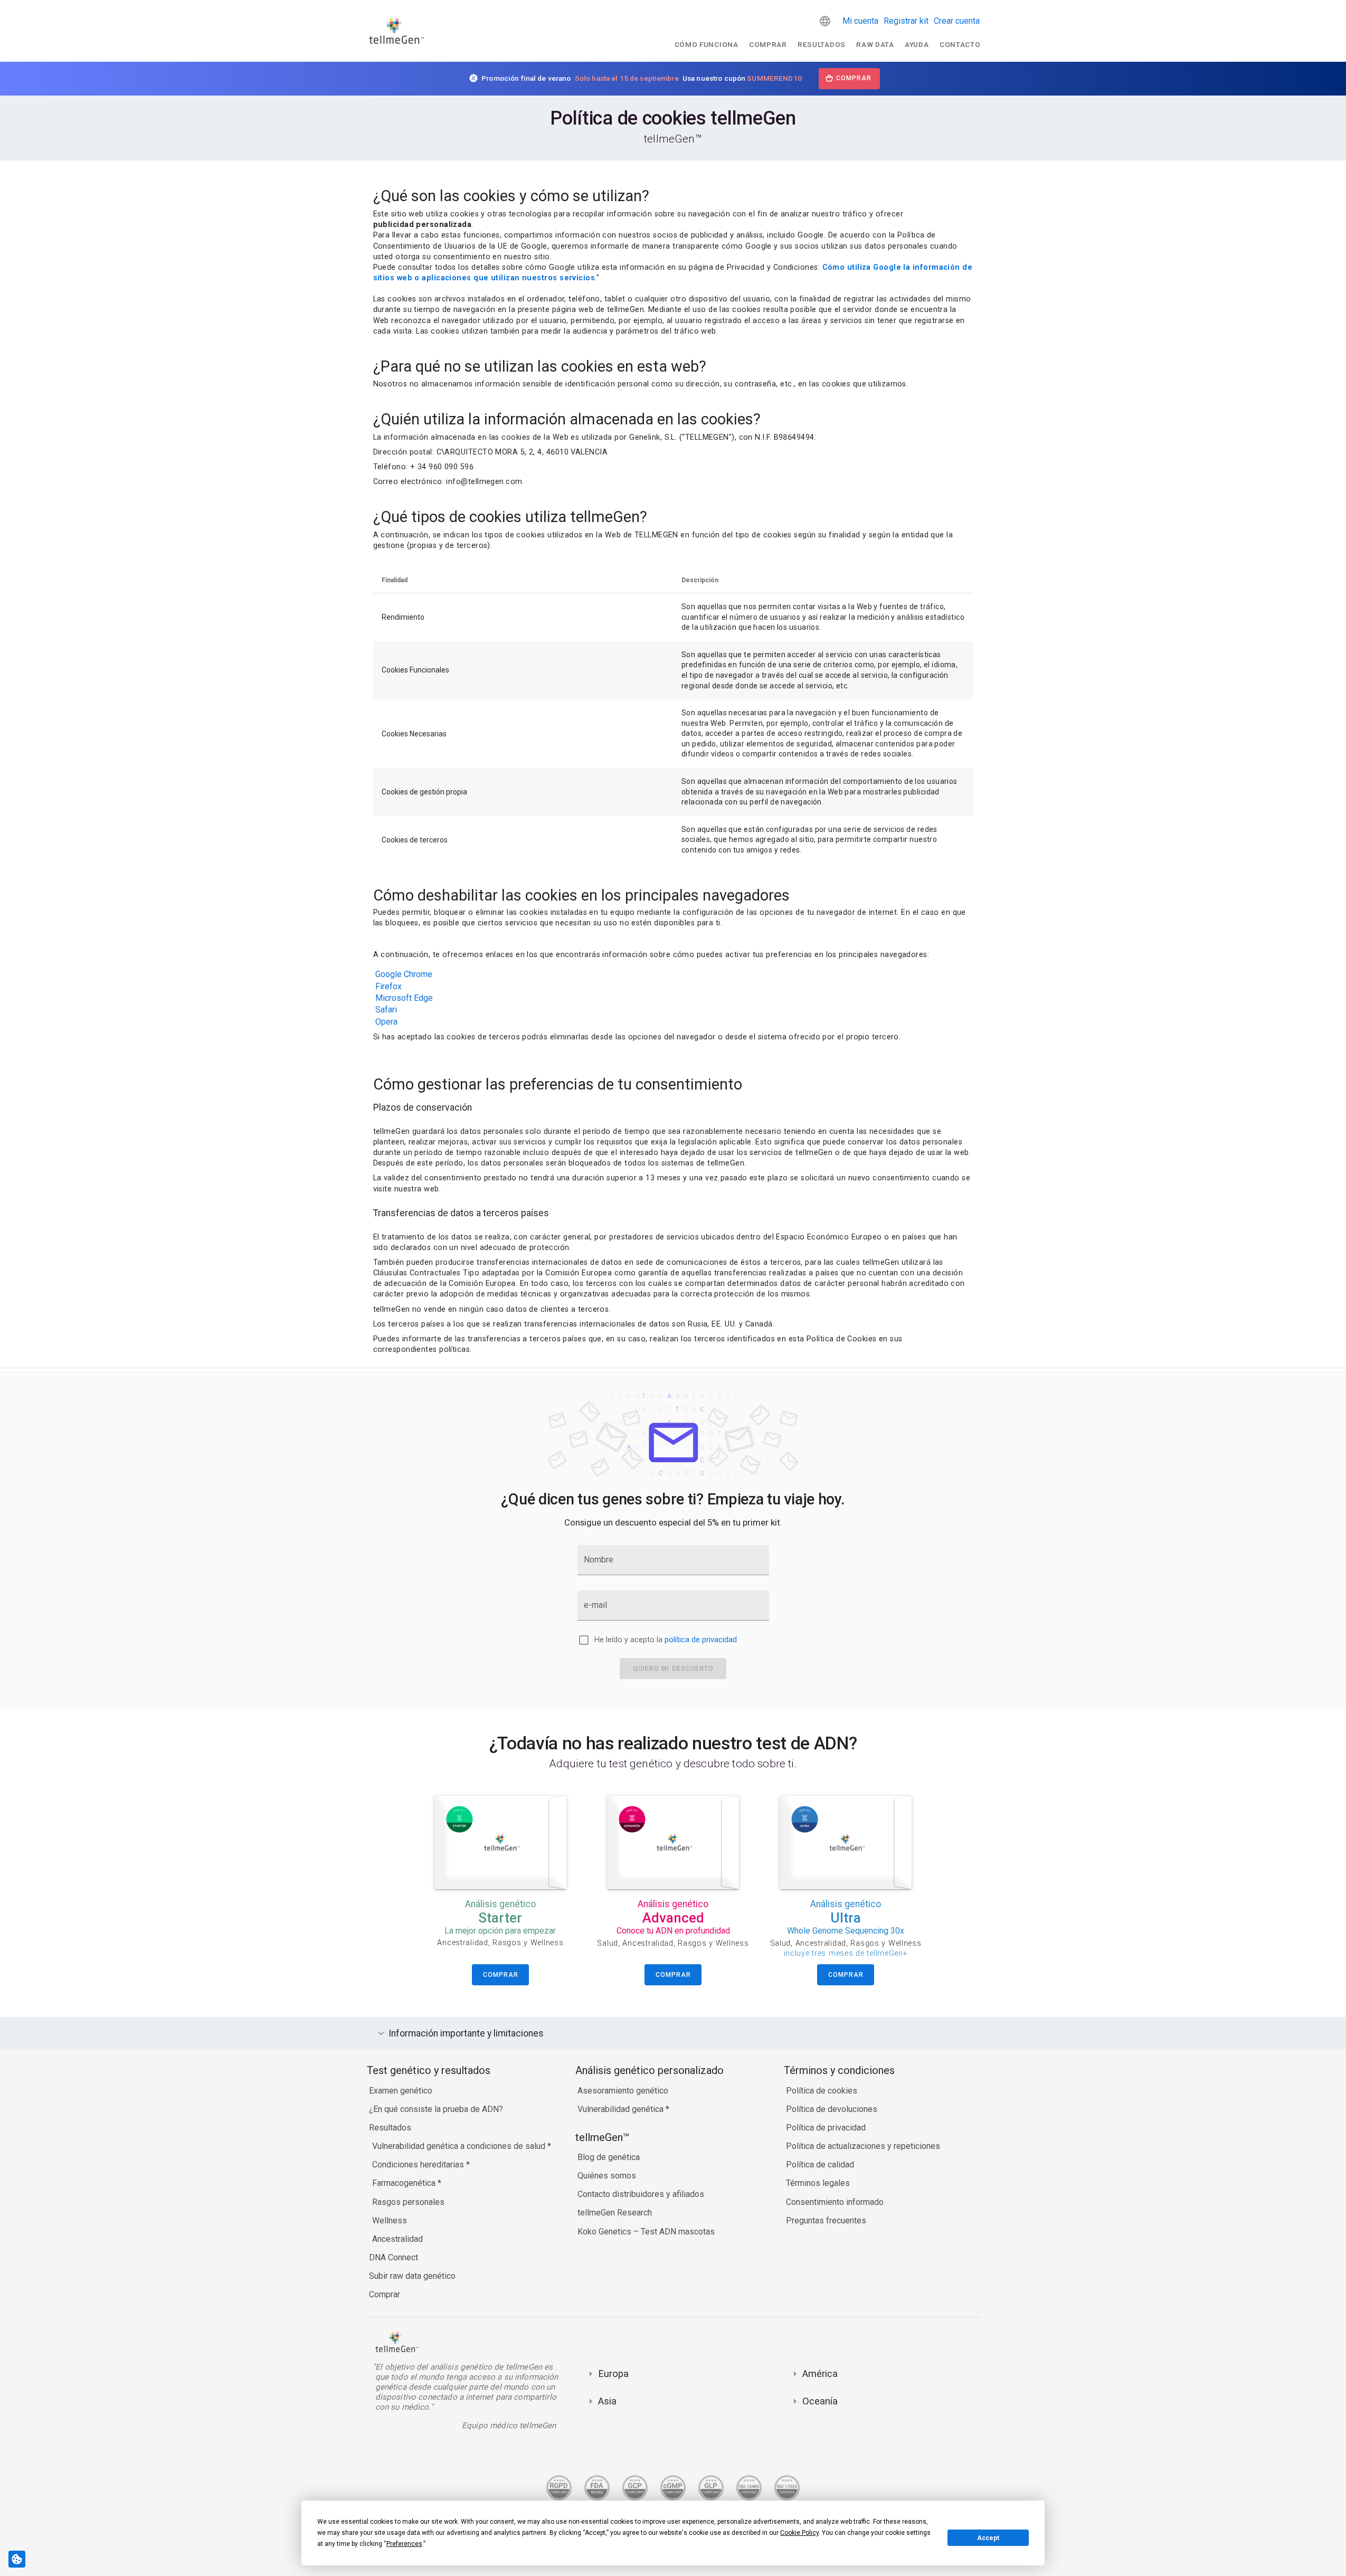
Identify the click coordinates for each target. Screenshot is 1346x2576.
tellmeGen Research (615, 2213)
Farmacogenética (405, 2183)
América (820, 2374)
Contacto (960, 44)
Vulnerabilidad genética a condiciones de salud (460, 2146)
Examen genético (401, 2091)
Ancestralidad (397, 2239)
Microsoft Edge (404, 998)
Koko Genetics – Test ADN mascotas (646, 2232)
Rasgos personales (408, 2202)
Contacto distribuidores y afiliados (641, 2194)
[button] (825, 21)
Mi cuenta (860, 21)
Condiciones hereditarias (419, 2165)
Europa (613, 2374)
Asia (607, 2401)
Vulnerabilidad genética (622, 2109)
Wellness (390, 2220)
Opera (386, 1022)
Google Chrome (404, 974)
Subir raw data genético (412, 2276)
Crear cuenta (957, 21)
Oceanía (820, 2401)
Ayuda (917, 44)
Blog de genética (609, 2157)
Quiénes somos (607, 2176)
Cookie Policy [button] (799, 2533)
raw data (875, 44)
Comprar (768, 44)
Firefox (388, 986)
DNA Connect (394, 2257)
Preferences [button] (404, 2544)
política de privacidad (701, 1640)
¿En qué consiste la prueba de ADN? (436, 2109)
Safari (386, 1010)
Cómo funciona (707, 44)
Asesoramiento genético (623, 2091)
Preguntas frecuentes (826, 2220)
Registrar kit (906, 21)
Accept (988, 2538)
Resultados (822, 44)
